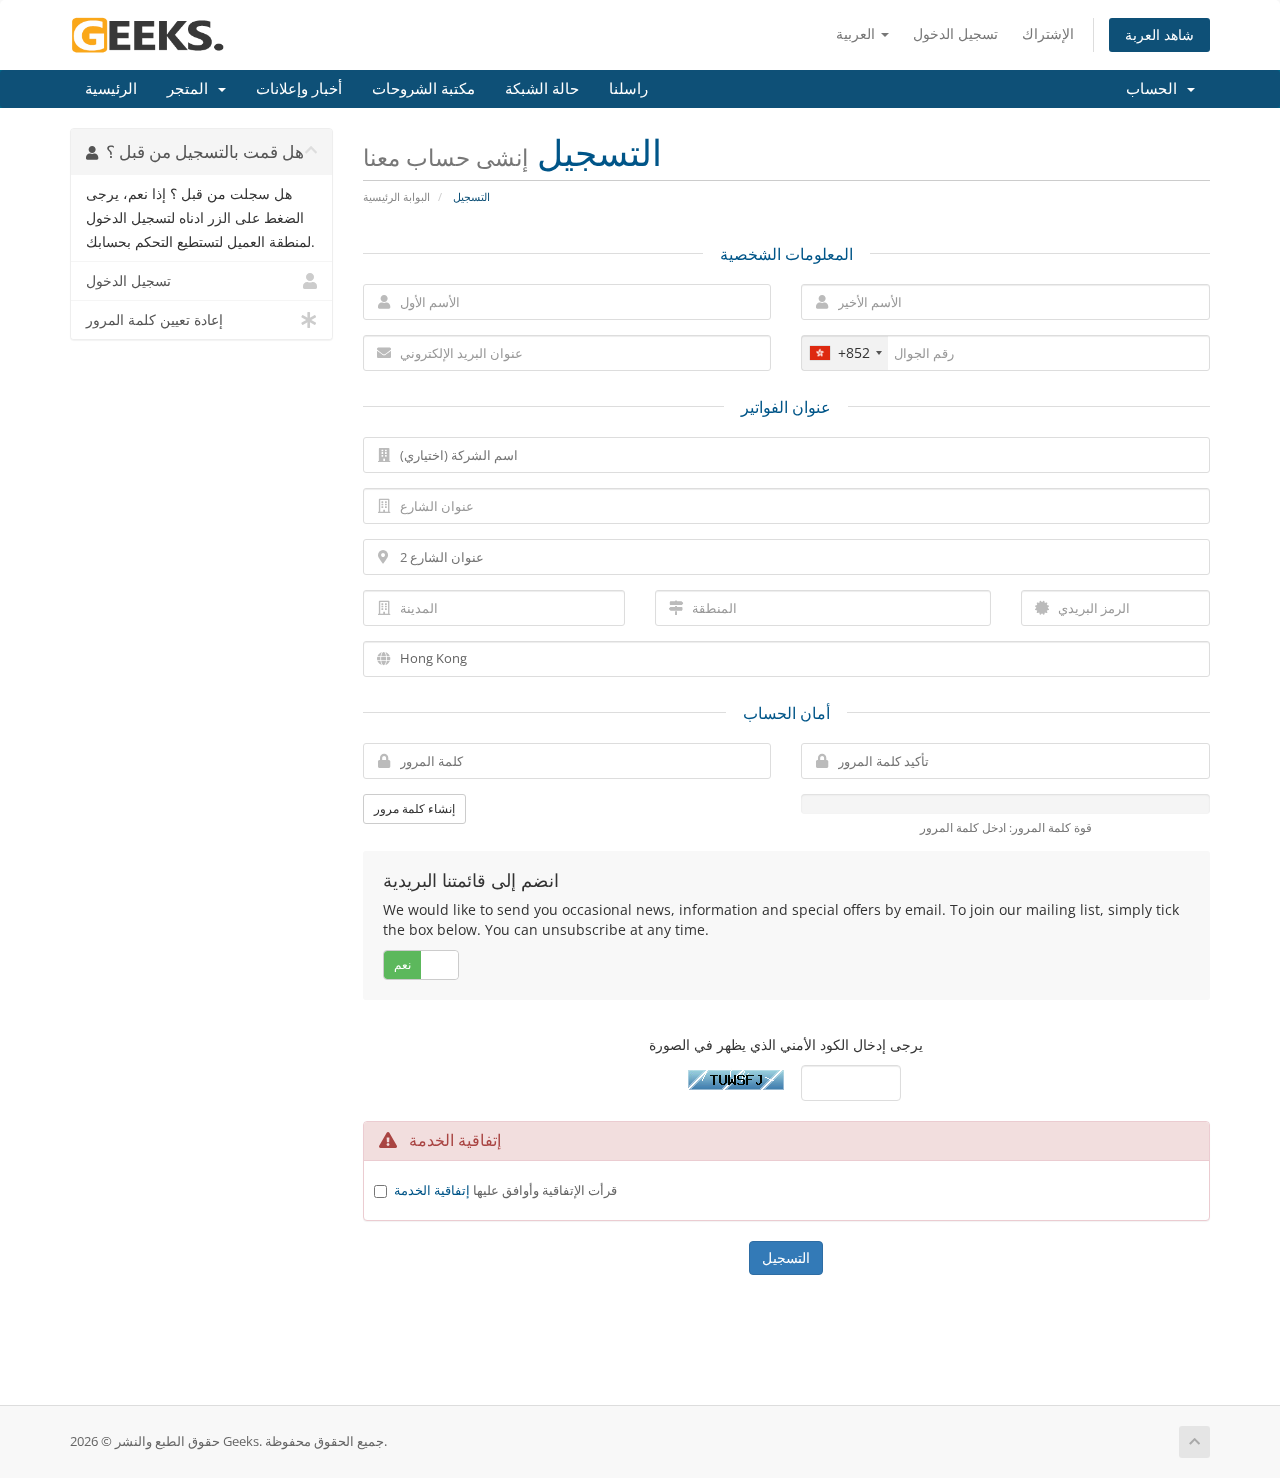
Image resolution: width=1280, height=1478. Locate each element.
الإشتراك (1048, 33)
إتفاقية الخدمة (432, 1190)
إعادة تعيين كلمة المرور (154, 320)
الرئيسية (111, 89)
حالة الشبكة (542, 89)
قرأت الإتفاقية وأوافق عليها (505, 1190)
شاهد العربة (1159, 34)
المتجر (191, 89)
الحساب (1155, 89)
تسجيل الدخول (955, 33)
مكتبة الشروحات (423, 89)
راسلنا (628, 89)
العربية (857, 33)
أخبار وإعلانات (299, 89)
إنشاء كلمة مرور (414, 808)
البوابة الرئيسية (396, 196)
